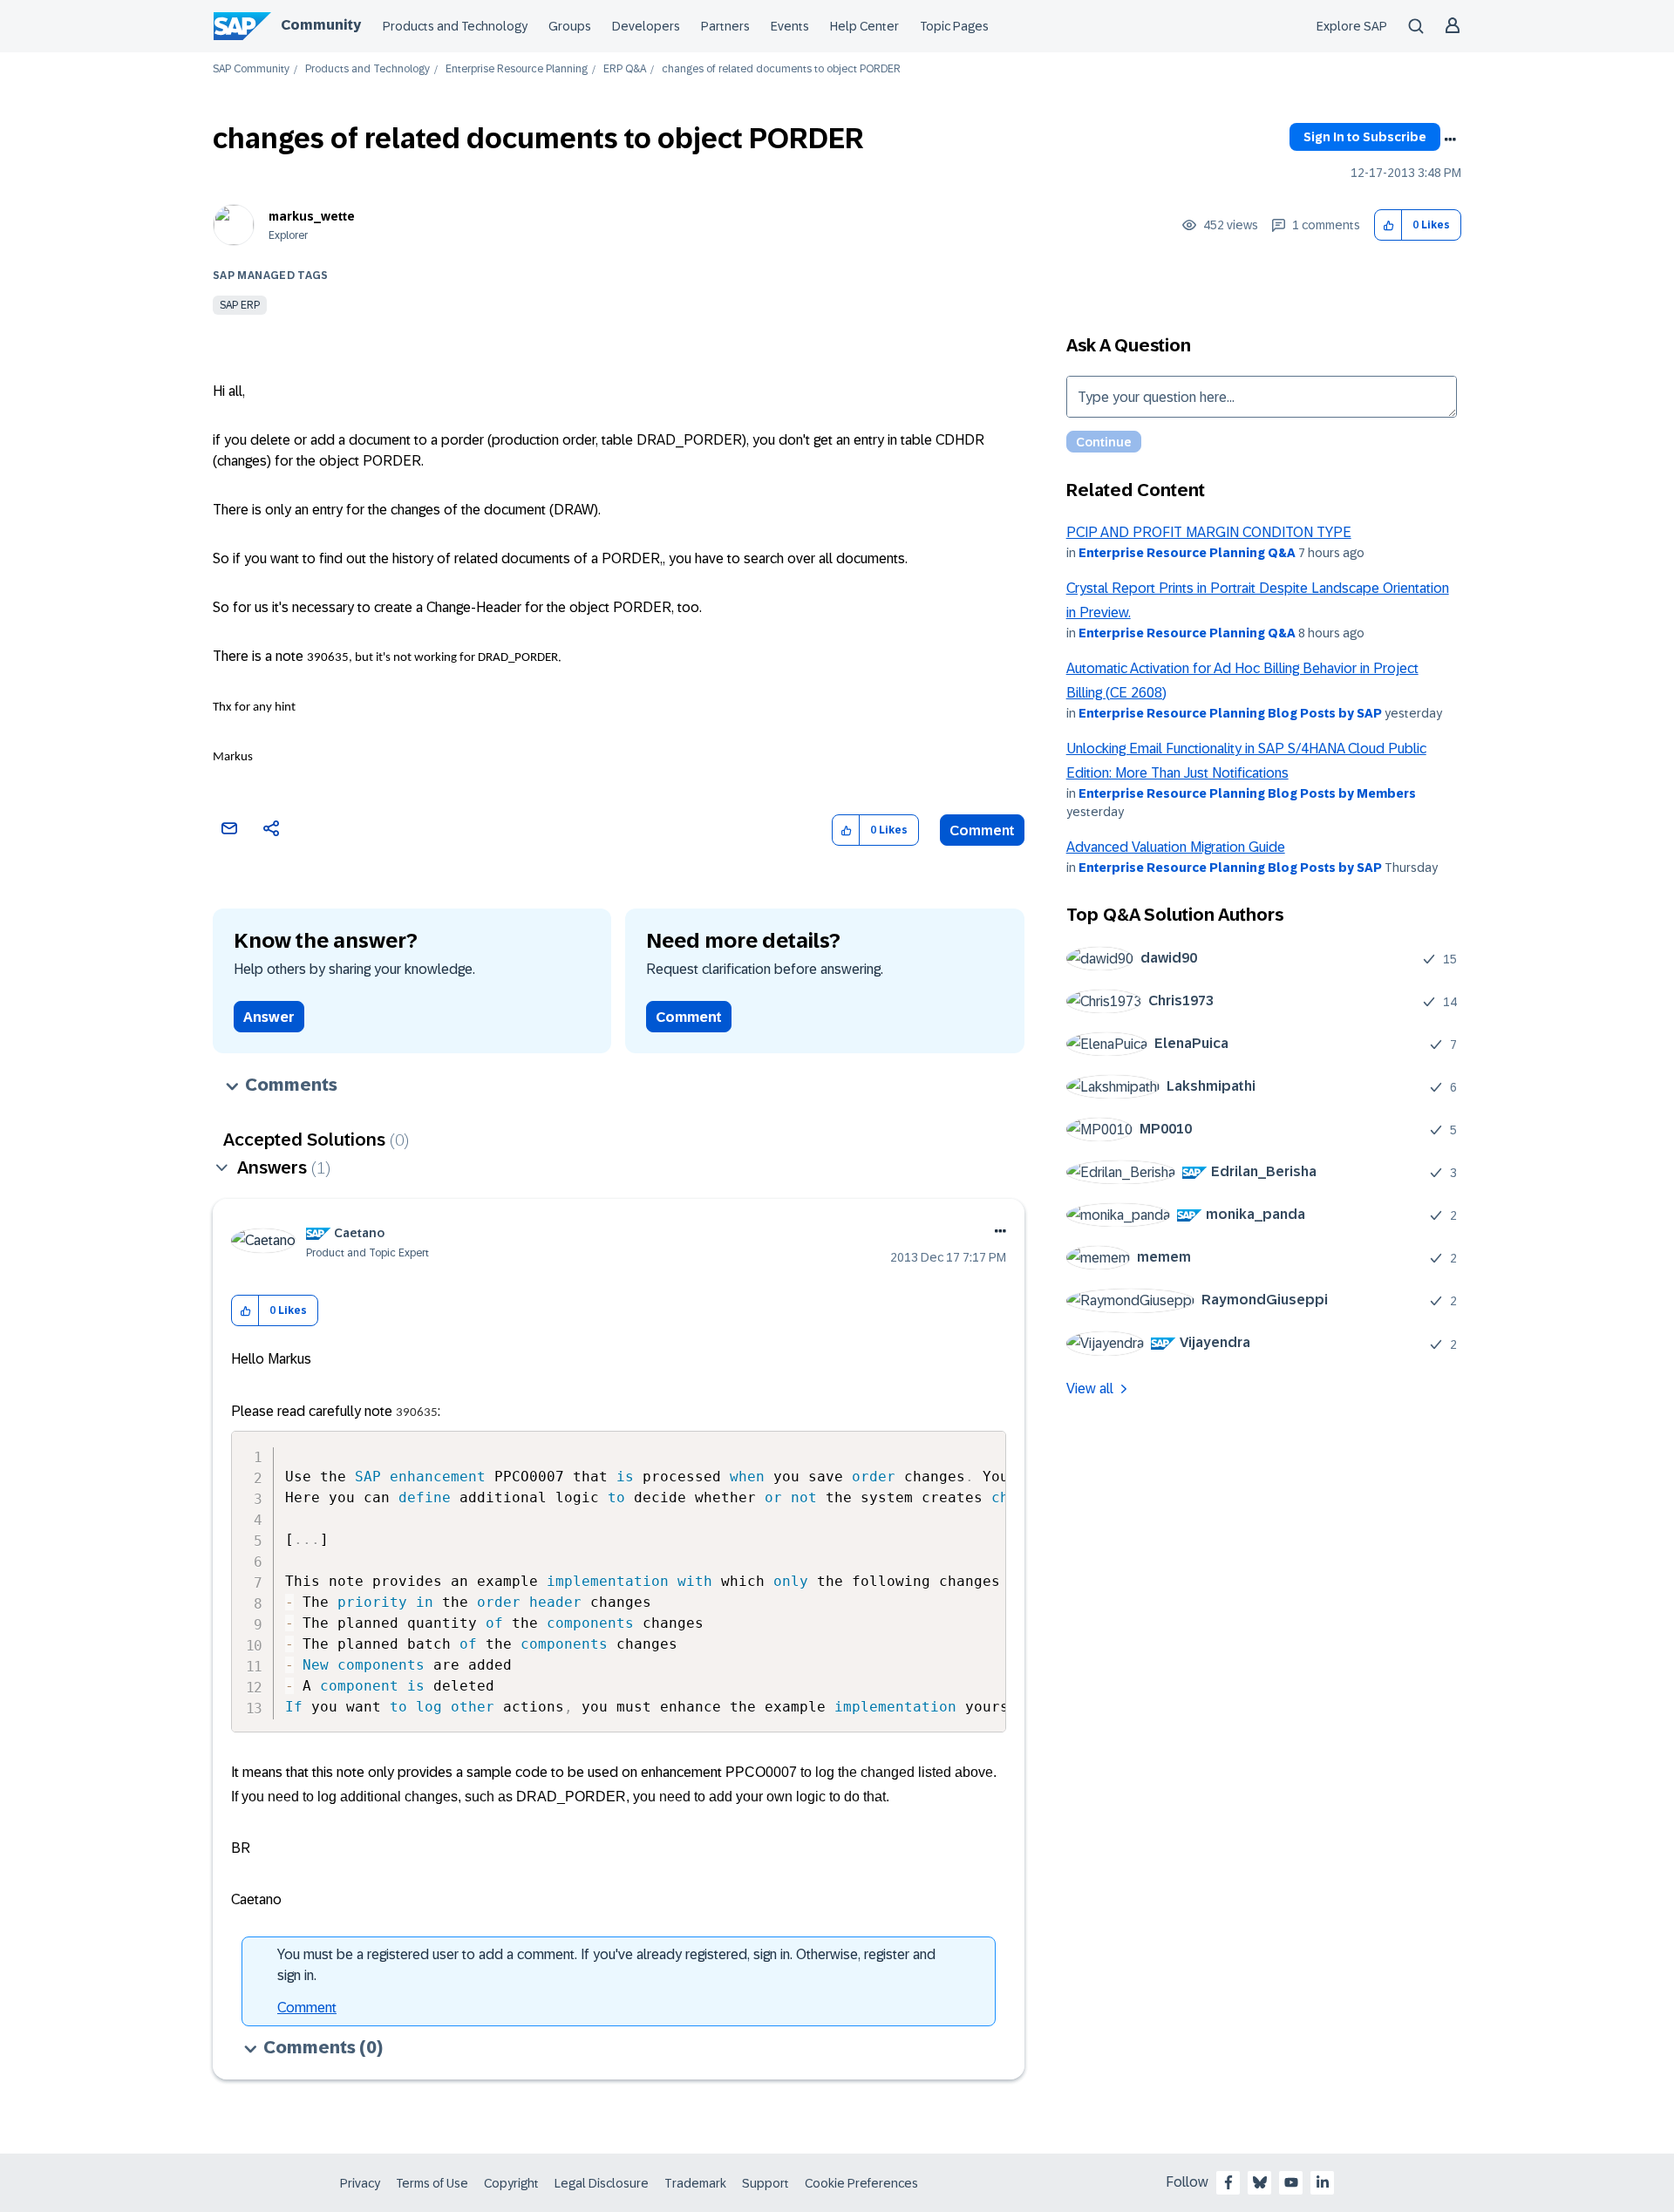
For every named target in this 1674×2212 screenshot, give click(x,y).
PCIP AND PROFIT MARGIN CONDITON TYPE (1209, 532)
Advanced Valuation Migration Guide (1176, 847)
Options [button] (1450, 140)
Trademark (695, 2183)
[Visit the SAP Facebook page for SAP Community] (1228, 2182)
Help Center (864, 26)
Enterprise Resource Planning (517, 69)
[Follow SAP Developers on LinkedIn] (1323, 2182)
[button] (1388, 225)
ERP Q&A (625, 69)
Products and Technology (455, 26)
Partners (725, 26)
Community (321, 25)
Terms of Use (432, 2183)
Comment (982, 830)
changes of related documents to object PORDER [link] (781, 69)
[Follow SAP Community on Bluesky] (1260, 2182)
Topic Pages (954, 26)
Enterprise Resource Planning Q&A (1187, 553)
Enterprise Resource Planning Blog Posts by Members (1247, 793)
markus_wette (312, 216)
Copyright (511, 2183)
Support (766, 2183)
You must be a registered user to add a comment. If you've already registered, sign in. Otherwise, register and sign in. (606, 1965)
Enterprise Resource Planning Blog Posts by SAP (1230, 713)
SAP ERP (240, 305)
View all (1090, 1388)
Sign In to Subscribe (1365, 137)
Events (790, 26)
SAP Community (251, 69)
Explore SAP (1352, 26)
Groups (570, 26)
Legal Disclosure (602, 2183)
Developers (646, 26)
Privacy (360, 2183)
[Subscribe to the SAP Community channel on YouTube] (1291, 2182)
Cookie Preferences (861, 2183)
